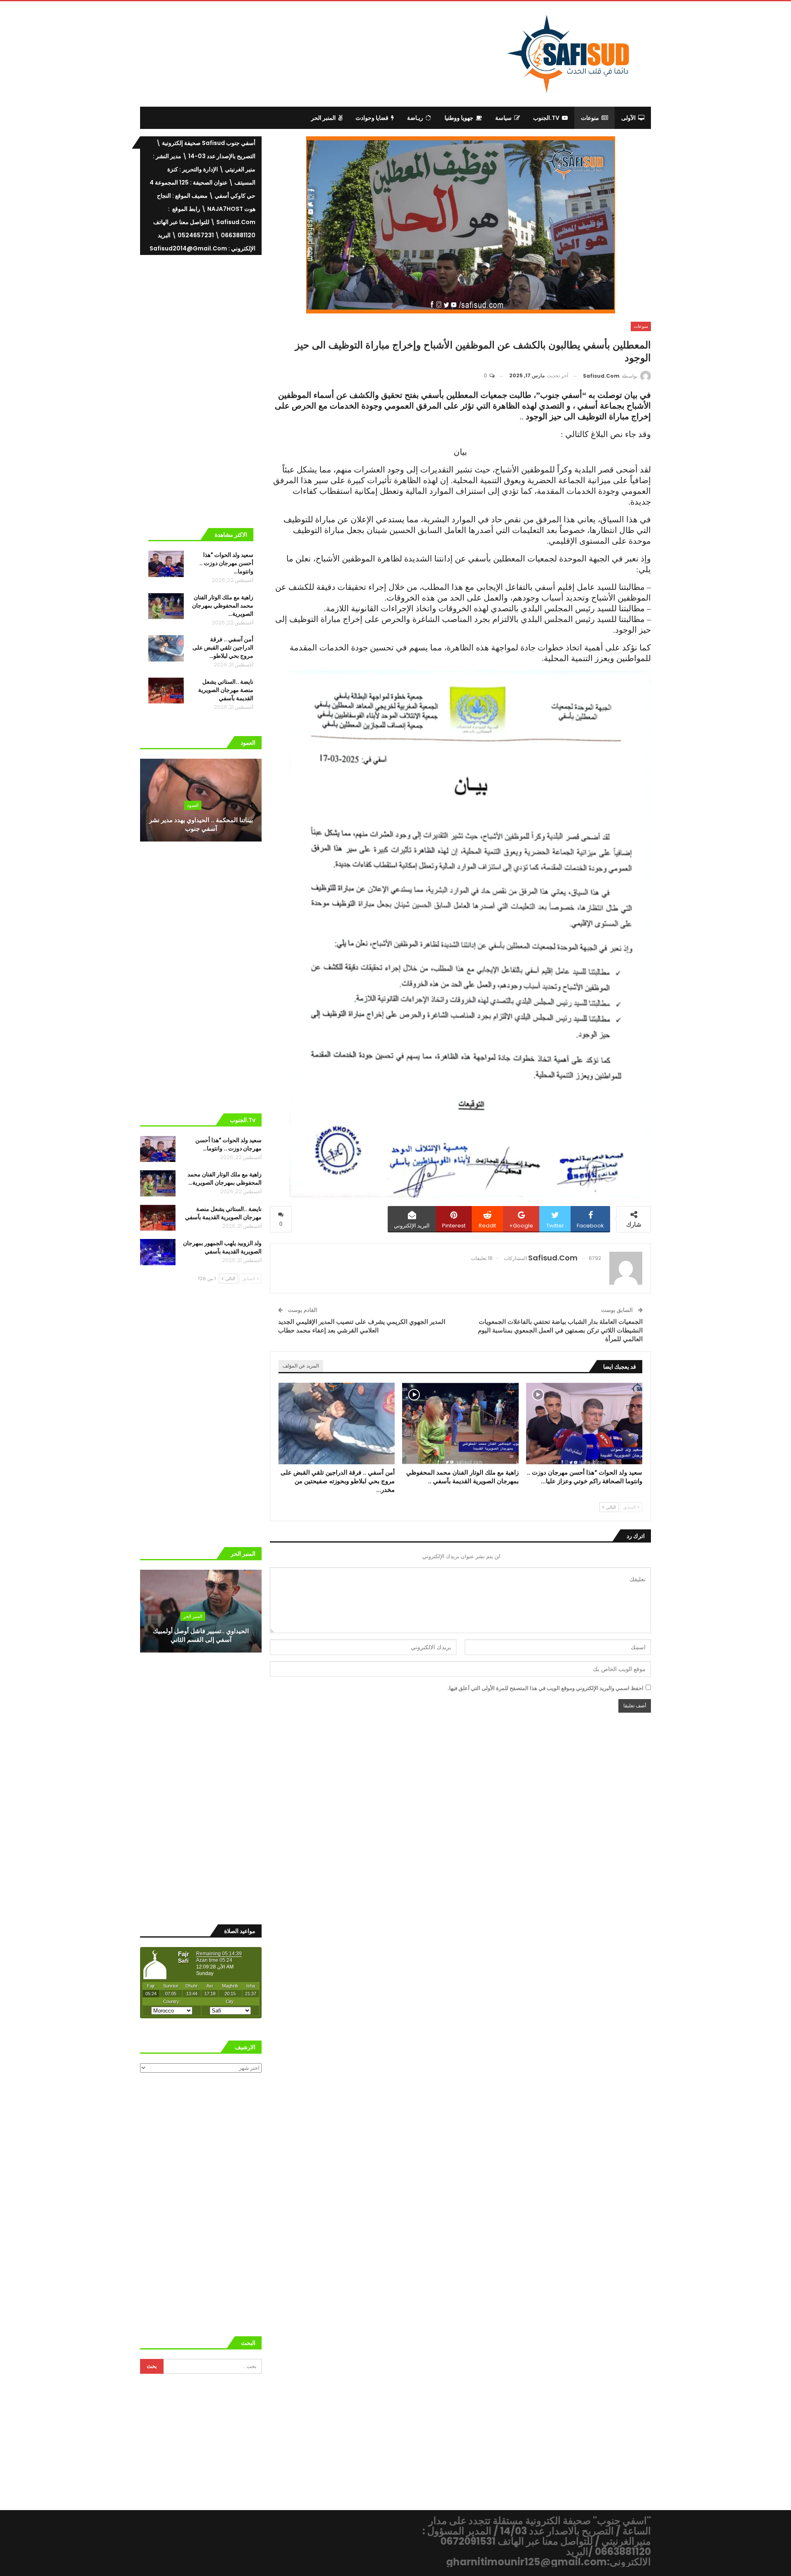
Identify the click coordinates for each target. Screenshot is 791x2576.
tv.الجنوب (546, 118)
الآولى (628, 118)
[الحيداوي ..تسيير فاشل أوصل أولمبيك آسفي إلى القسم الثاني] (201, 1611)
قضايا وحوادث (372, 118)
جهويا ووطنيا (459, 118)
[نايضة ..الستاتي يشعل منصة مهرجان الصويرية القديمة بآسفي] (166, 691)
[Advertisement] (328, 53)
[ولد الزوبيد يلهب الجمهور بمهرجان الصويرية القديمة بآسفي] (158, 1252)
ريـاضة (415, 118)
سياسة (503, 118)
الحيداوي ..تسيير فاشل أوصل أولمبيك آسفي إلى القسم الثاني (201, 1635)
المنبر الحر (323, 118)
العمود (193, 805)
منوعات (590, 118)
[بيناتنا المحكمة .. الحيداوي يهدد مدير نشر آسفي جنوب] (201, 800)
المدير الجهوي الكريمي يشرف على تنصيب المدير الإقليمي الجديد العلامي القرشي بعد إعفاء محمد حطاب (362, 1326)
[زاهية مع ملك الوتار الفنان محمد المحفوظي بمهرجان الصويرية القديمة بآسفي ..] (460, 1424)
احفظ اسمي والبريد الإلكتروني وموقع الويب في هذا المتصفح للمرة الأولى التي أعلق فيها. (545, 1688)
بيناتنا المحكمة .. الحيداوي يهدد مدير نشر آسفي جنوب (201, 824)
